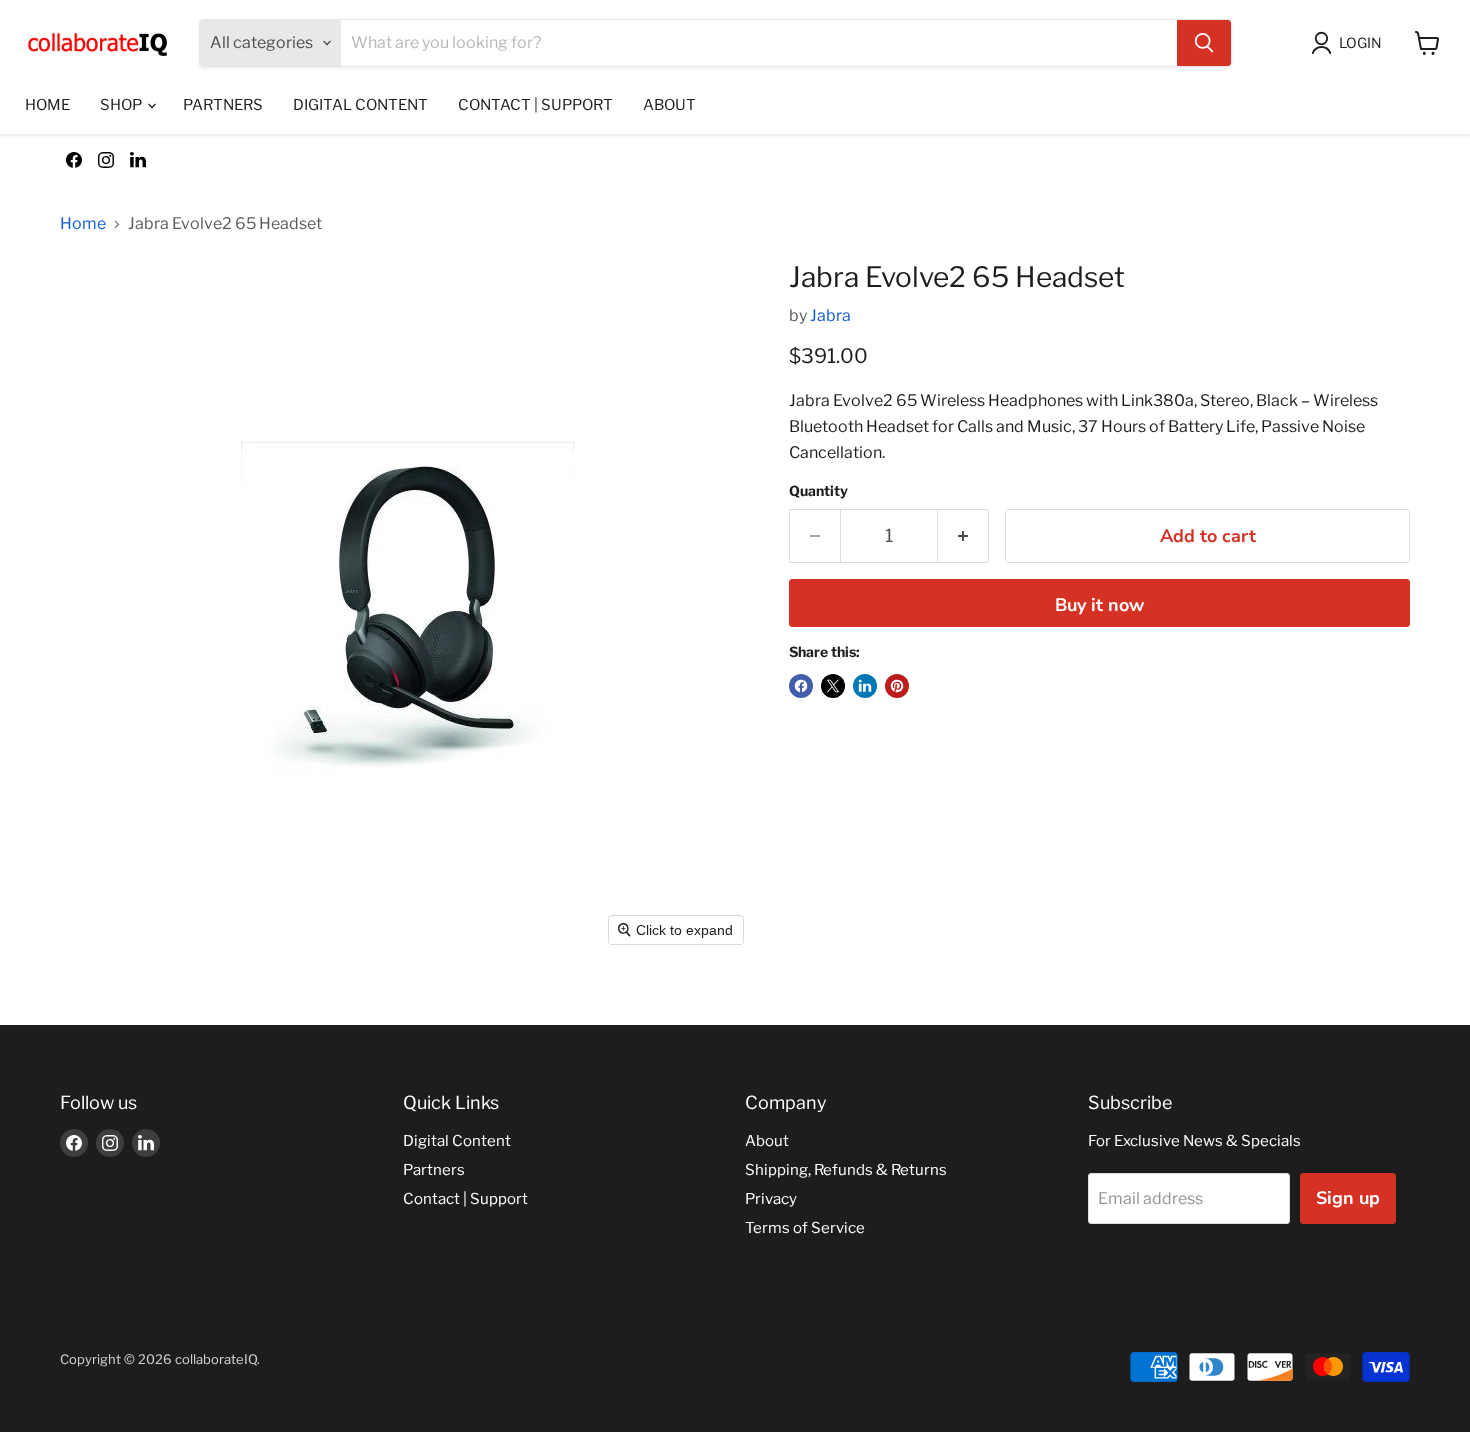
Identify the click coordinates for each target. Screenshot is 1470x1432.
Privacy (771, 1199)
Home (47, 105)
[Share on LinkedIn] (865, 686)
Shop (122, 105)
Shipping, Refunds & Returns (846, 1170)
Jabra (830, 315)
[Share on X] (833, 686)
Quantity (818, 491)
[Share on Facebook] (801, 686)
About (669, 105)
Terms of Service (805, 1228)
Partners (223, 105)
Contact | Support (535, 105)
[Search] (1204, 43)
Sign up (1348, 1198)
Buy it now (1099, 605)
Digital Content (360, 105)
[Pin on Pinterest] (897, 686)
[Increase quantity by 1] (963, 536)
